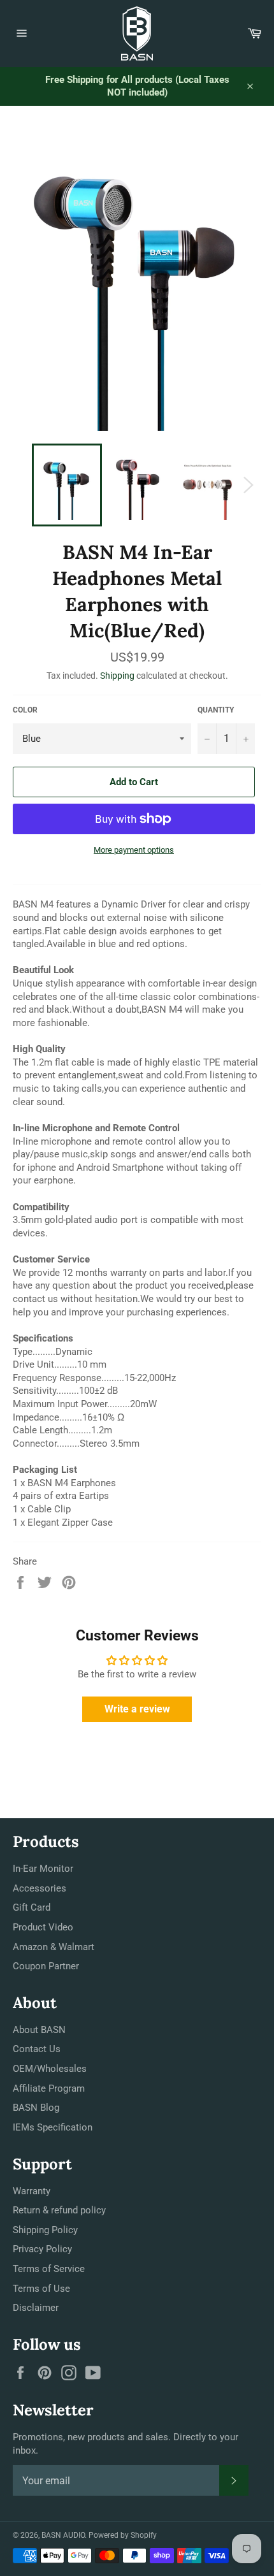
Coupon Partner (46, 1966)
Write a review (137, 1709)
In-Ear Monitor (43, 1869)
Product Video (43, 1927)
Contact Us (37, 2049)
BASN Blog (36, 2108)
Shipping (117, 676)
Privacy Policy (42, 2249)
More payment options (134, 850)
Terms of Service (49, 2269)
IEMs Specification (53, 2127)
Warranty (32, 2191)
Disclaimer (36, 2308)
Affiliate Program (49, 2088)
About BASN (39, 2030)
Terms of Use (41, 2289)
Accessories (40, 1888)
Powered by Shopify (123, 2535)
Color (25, 710)
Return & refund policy (59, 2210)
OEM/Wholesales (50, 2069)
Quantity (216, 710)
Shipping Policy (45, 2230)
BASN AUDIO (63, 2535)
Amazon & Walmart (54, 1947)
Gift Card (32, 1907)
